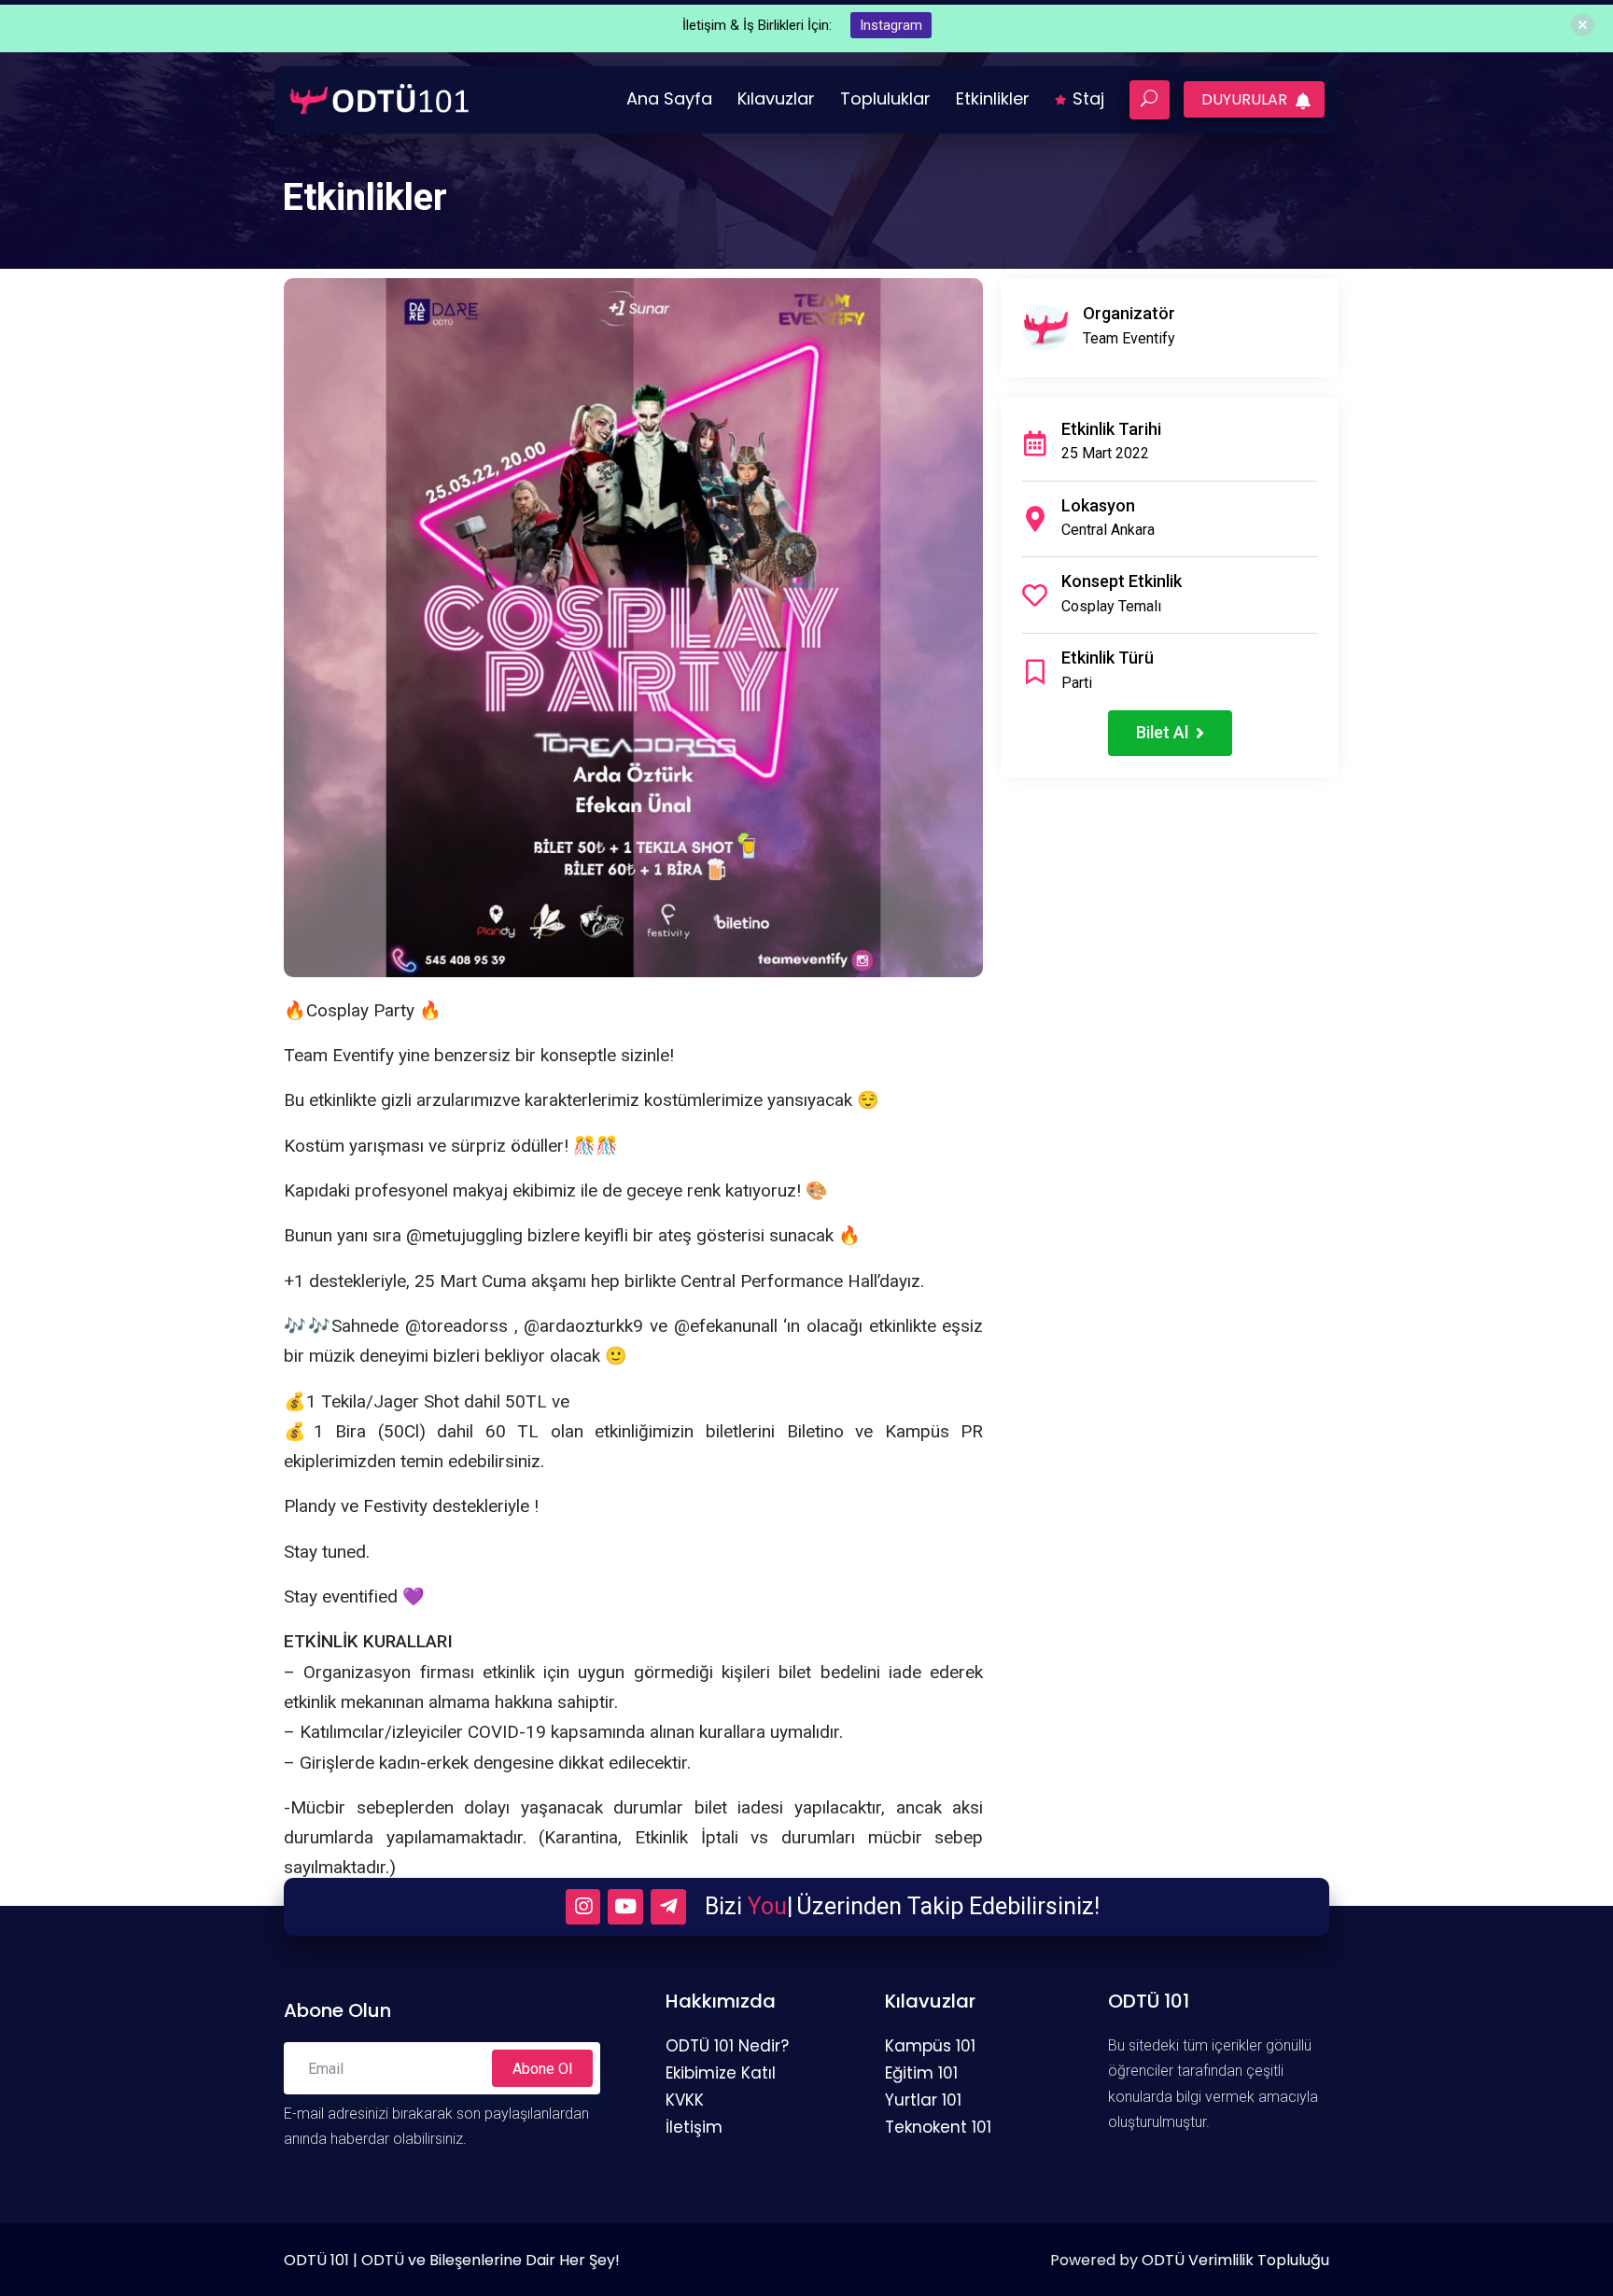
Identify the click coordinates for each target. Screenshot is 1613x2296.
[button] (1170, 733)
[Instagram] (583, 1907)
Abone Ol (542, 2069)
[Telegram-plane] (668, 1907)
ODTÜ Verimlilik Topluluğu (1235, 2260)
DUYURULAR (1246, 99)
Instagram (891, 25)
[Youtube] (625, 1907)
